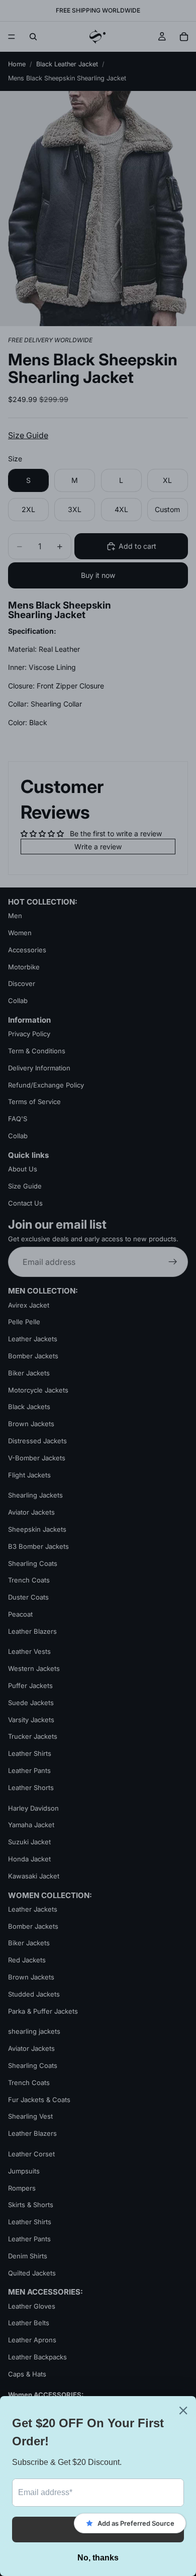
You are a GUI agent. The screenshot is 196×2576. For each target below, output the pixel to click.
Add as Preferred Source (136, 2523)
